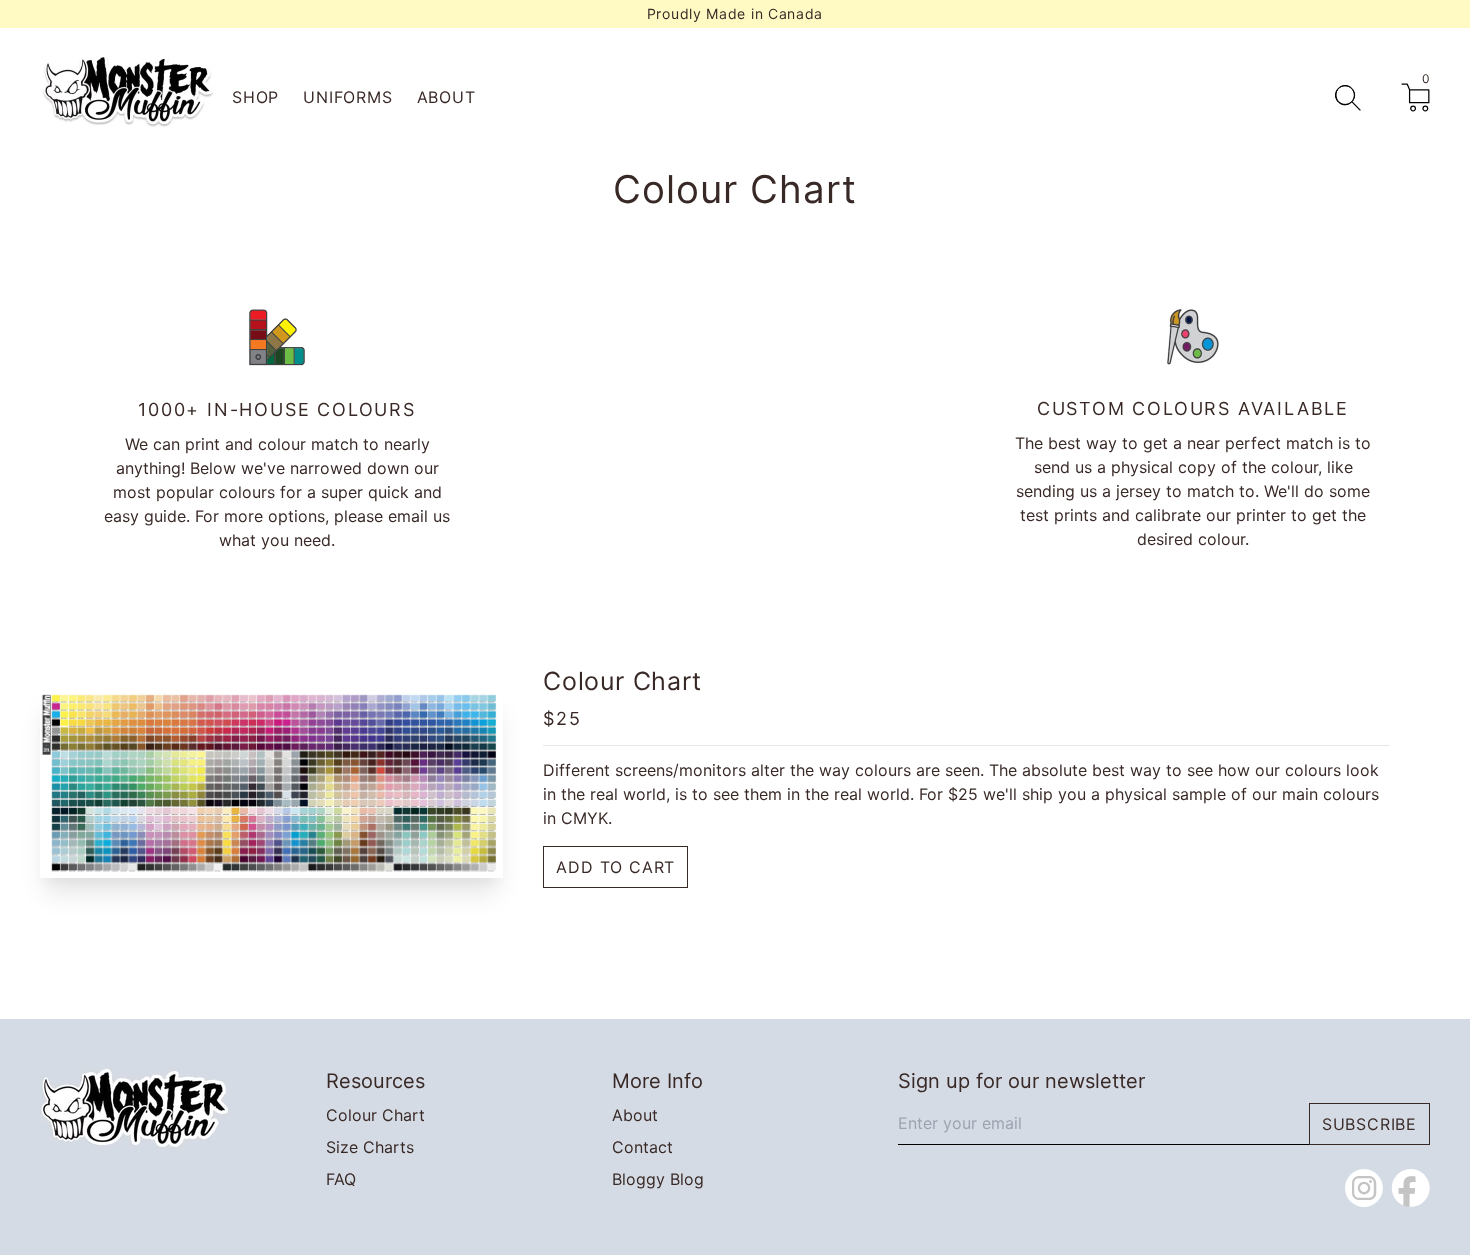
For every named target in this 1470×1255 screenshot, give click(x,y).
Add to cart (615, 867)
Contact (642, 1147)
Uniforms (347, 97)
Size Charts (370, 1147)
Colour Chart (375, 1115)
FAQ (341, 1179)
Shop (255, 97)
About (446, 97)
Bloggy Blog (658, 1179)
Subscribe (1369, 1124)
